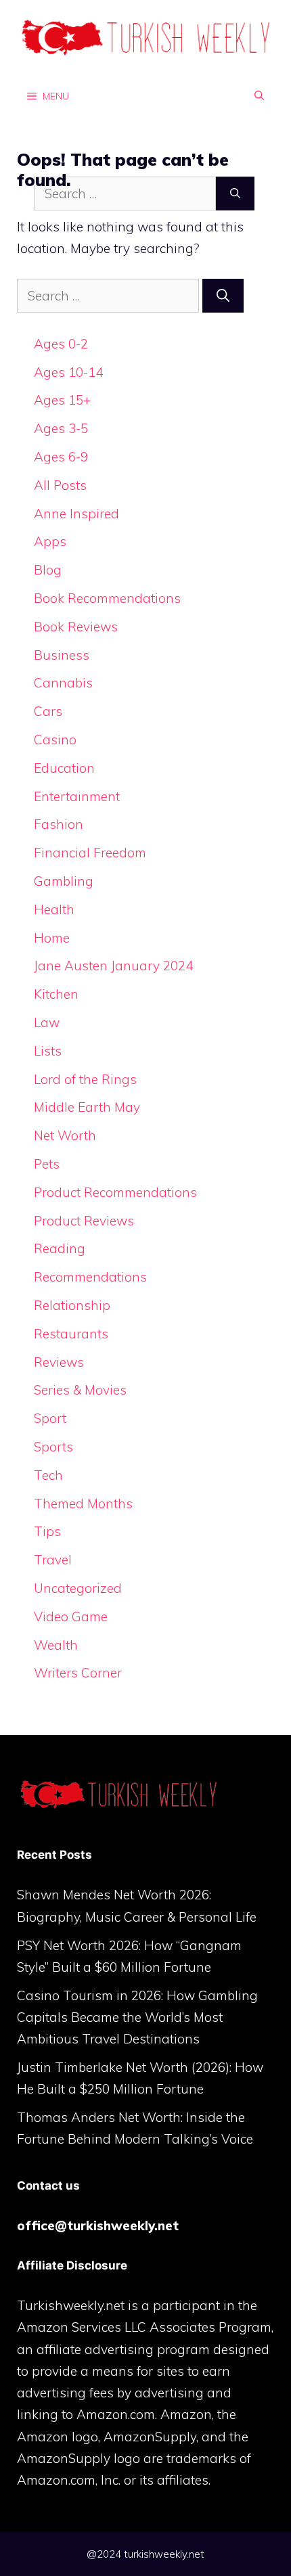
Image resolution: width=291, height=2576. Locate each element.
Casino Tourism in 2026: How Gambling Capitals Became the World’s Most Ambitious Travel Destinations (137, 2017)
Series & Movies (80, 1390)
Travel (53, 1560)
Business (62, 655)
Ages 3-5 (61, 428)
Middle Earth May (87, 1107)
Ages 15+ (62, 400)
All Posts (60, 485)
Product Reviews (84, 1221)
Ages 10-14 (68, 372)
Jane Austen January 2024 (113, 966)
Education (64, 768)
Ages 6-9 (61, 457)
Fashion (59, 824)
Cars (48, 711)
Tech (48, 1475)
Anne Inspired (76, 514)
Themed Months (83, 1504)
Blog (48, 570)
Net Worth (65, 1135)
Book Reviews (76, 627)
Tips (47, 1531)
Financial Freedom (90, 853)
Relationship (72, 1305)
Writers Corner (78, 1673)
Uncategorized (78, 1588)
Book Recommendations (107, 598)
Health (54, 909)
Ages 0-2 (61, 344)
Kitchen (56, 994)
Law (47, 1022)
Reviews (59, 1362)
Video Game (71, 1617)
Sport (50, 1418)
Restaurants (71, 1334)
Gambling (64, 881)
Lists (48, 1051)
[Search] (223, 296)
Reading (60, 1248)
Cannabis (63, 683)
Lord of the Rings (85, 1079)
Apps (50, 541)
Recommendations (90, 1277)
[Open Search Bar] (259, 95)
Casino (55, 740)
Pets (47, 1164)
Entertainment (77, 796)
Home (52, 938)
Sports (53, 1447)
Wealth (56, 1645)
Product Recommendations (115, 1192)
